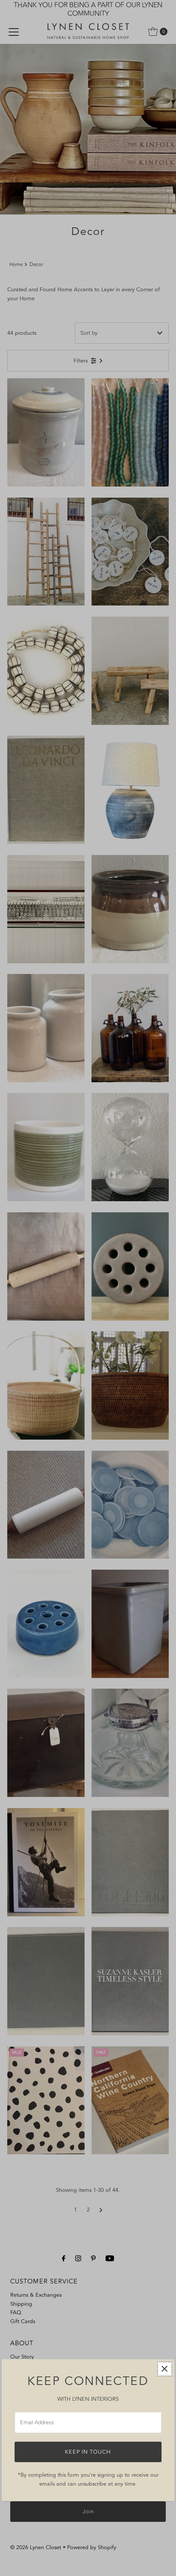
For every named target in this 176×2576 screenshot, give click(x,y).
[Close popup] (165, 2369)
